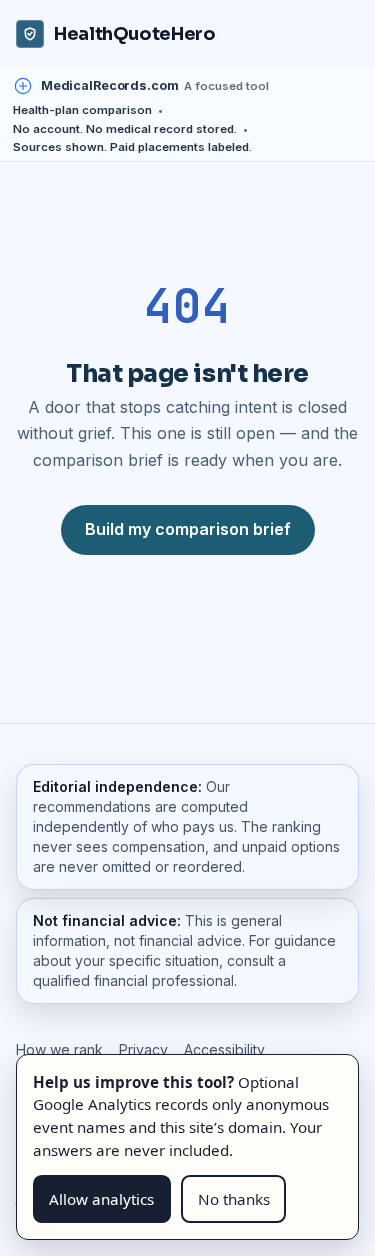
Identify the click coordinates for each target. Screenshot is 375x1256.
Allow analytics (101, 1199)
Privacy (143, 1049)
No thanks (234, 1199)
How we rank (59, 1049)
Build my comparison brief (188, 529)
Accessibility (224, 1049)
